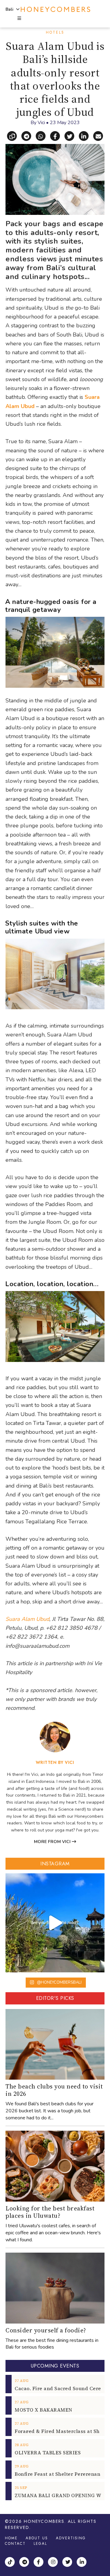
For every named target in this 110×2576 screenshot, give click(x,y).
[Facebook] (39, 2563)
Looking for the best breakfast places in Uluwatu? (50, 2212)
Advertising (71, 2538)
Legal (40, 2544)
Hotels (55, 32)
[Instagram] (54, 2563)
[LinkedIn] (82, 2563)
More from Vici (53, 1842)
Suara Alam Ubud (27, 1619)
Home (11, 2538)
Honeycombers (44, 2521)
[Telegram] (25, 2563)
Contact (15, 2544)
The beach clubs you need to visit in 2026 (54, 2090)
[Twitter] (68, 2563)
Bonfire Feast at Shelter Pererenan (57, 2474)
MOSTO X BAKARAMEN (44, 2410)
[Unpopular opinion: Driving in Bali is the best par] (55, 1923)
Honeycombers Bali (55, 9)
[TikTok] (11, 2563)
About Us (37, 2538)
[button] (19, 19)
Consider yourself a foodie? (46, 2330)
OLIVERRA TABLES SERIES (48, 2453)
